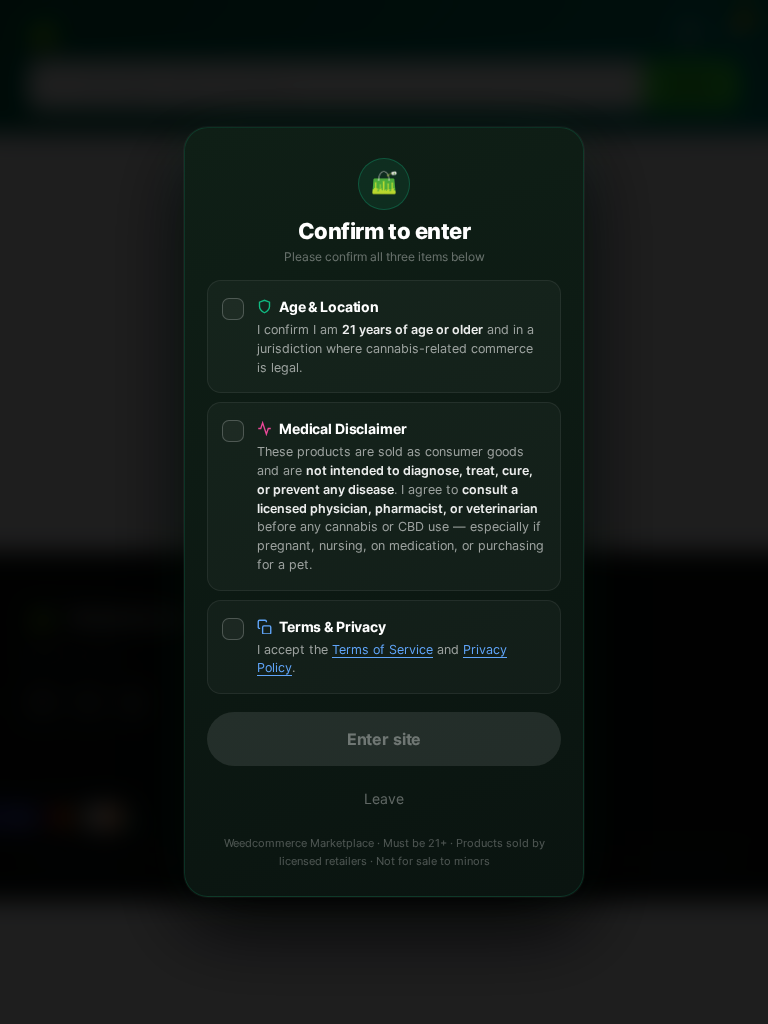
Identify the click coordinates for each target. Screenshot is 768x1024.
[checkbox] (384, 336)
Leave (384, 798)
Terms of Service (382, 649)
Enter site (384, 739)
